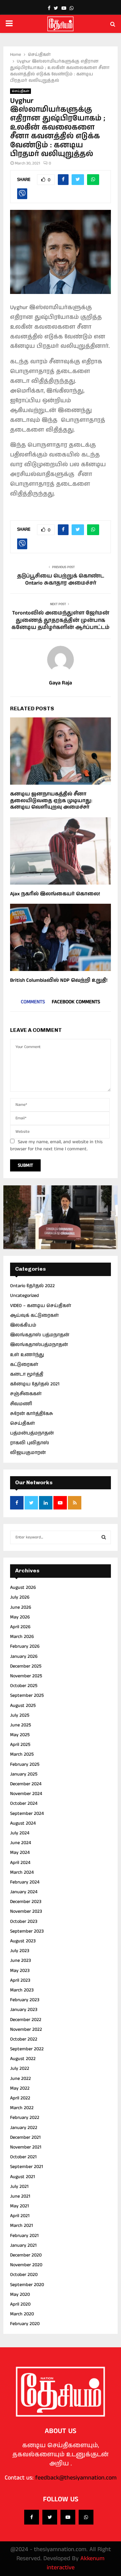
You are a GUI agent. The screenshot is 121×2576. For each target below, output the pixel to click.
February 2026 (25, 1646)
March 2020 (22, 2314)
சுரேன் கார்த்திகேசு (32, 1414)
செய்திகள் (21, 91)
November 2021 (26, 2147)
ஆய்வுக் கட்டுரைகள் (34, 1315)
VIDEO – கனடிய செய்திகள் (41, 1306)
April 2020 (20, 2304)
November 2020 (26, 2265)
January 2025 (24, 1774)
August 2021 (23, 2177)
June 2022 (21, 2079)
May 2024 (20, 1853)
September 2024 (27, 1814)
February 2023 (25, 2000)
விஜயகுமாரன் (28, 1453)
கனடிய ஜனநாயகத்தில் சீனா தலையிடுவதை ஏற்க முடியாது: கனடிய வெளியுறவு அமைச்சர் (51, 800)
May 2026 (20, 1617)
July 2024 (20, 1833)
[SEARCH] (104, 1537)
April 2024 (20, 1863)
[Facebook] (32, 2517)
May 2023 (20, 1971)
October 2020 (24, 2275)
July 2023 (20, 1951)
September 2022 (27, 2049)
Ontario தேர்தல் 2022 (32, 1286)
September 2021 (27, 2167)
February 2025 (25, 1764)
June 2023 (21, 1961)
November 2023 (26, 1911)
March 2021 (22, 2226)
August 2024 (23, 1823)
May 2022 (20, 2088)
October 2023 (24, 1921)
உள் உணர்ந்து (27, 1355)
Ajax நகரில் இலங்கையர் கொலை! (55, 894)
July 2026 (20, 1597)
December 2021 (25, 2137)
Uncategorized (25, 1296)
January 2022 (24, 2128)
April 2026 (20, 1627)
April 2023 (20, 1980)
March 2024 (22, 1872)
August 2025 (23, 1706)
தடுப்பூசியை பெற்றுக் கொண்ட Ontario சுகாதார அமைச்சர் (61, 580)
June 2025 (21, 1725)
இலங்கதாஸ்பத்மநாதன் (39, 1345)
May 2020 (20, 2294)
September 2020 (27, 2285)
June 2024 (21, 1843)
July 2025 (20, 1715)
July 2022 (20, 2068)
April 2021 (20, 2216)
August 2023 (23, 1941)
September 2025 (27, 1695)
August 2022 (23, 2059)
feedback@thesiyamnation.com (76, 2478)
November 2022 (26, 2029)
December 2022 (26, 2020)
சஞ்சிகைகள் (26, 1394)
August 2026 (23, 1588)
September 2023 (27, 1931)
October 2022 (24, 2039)
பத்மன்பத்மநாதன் (32, 1433)
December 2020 (26, 2255)
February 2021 (24, 2236)
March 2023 (22, 1990)
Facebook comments (76, 1002)
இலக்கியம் (23, 1325)
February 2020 (25, 2324)
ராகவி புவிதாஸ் (30, 1443)
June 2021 (20, 2196)
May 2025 (20, 1735)
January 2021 (23, 2245)
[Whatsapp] (86, 2517)
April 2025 (20, 1745)
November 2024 (26, 1794)
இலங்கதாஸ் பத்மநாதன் (40, 1335)
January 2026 (24, 1656)
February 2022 (25, 2118)
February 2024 (25, 1882)
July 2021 (19, 2187)
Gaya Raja (61, 683)
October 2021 (23, 2157)
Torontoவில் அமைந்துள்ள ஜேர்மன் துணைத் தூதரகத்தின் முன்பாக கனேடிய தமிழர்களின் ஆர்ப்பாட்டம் (61, 620)
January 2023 (24, 2010)
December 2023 (26, 1902)
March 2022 (22, 2108)
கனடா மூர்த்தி (27, 1374)
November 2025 (26, 1676)
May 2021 (19, 2206)
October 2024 (24, 1803)
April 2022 (20, 2098)
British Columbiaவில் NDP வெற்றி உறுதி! (59, 980)
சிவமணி (21, 1404)
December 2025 (26, 1666)
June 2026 (21, 1607)
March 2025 (22, 1754)
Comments (33, 1002)
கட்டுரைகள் (24, 1365)
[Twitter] (50, 2517)
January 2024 (24, 1892)
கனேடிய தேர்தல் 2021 (35, 1384)
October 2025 (24, 1686)
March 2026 (22, 1637)
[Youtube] (68, 2517)
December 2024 (26, 1784)
